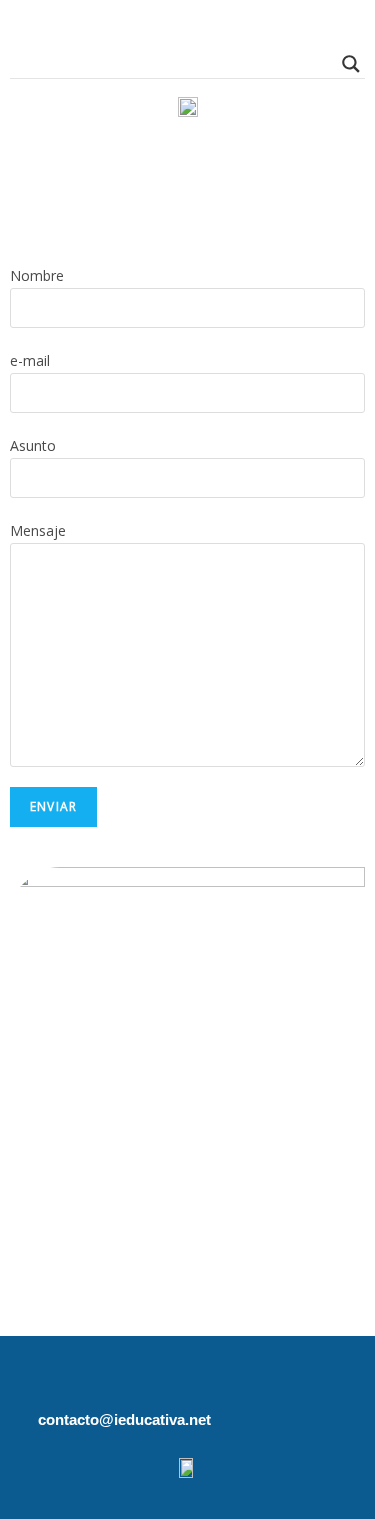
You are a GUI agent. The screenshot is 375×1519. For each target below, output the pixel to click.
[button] (187, 162)
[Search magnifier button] (351, 64)
